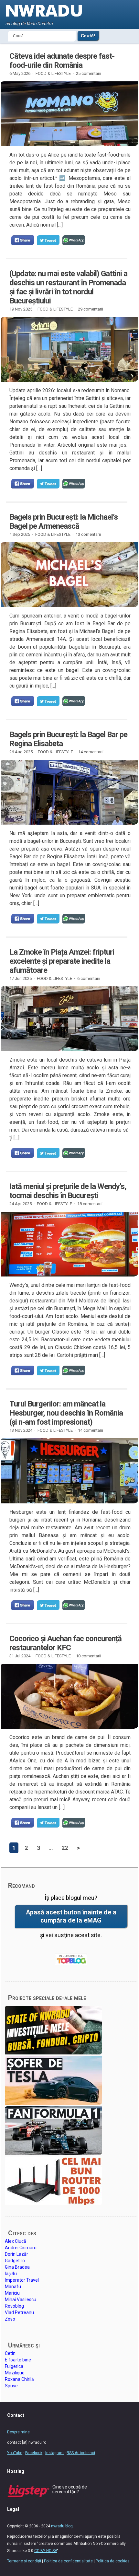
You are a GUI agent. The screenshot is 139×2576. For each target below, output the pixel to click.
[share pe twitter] (48, 240)
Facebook (34, 2453)
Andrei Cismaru (21, 2248)
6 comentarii (89, 978)
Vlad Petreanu (19, 2312)
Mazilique (15, 2373)
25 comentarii (89, 73)
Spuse (11, 2386)
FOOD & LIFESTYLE (53, 73)
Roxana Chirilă (19, 2379)
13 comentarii (88, 534)
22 (65, 1848)
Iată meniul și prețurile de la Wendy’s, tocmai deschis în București (68, 1191)
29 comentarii (91, 309)
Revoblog (14, 2306)
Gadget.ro (15, 2261)
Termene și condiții (24, 2561)
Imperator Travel (22, 2280)
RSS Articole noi (81, 2453)
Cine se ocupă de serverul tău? (70, 2489)
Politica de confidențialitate (68, 2561)
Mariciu (12, 2293)
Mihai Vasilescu (21, 2300)
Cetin (10, 2353)
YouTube (15, 2453)
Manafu (13, 2287)
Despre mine (18, 2432)
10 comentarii (89, 1656)
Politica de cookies (113, 2561)
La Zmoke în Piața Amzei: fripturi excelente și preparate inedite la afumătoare (62, 961)
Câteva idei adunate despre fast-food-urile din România (62, 61)
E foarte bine (18, 2360)
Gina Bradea (17, 2267)
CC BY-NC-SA (46, 2551)
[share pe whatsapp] (74, 240)
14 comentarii (91, 752)
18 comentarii (90, 1204)
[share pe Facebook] (23, 240)
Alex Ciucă (16, 2241)
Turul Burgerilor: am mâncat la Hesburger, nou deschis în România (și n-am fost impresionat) (66, 1413)
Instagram (54, 2453)
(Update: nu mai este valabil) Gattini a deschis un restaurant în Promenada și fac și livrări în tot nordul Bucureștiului (68, 287)
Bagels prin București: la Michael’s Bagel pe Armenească (64, 522)
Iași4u (11, 2274)
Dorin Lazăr (16, 2254)
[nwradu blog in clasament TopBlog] (71, 1959)
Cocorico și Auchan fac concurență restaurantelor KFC (65, 1643)
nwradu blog (62, 2526)
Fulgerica (14, 2366)
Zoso (10, 2319)
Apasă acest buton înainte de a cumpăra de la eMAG (71, 1916)
